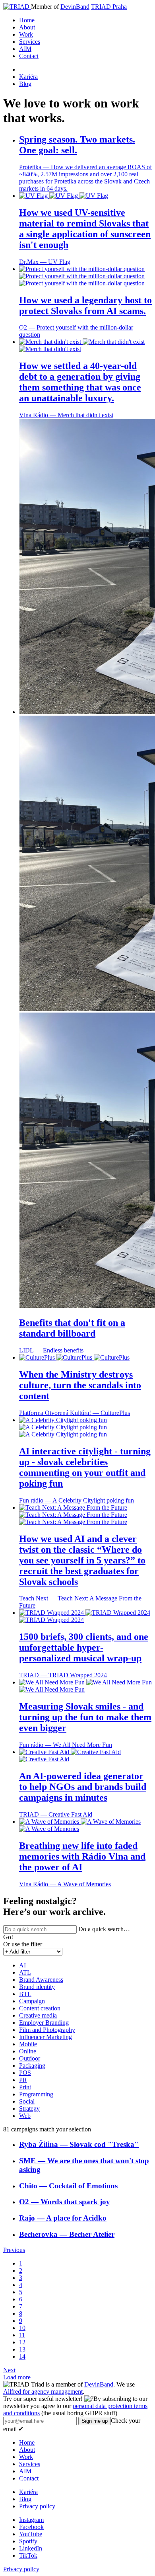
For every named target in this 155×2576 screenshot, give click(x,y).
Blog (25, 84)
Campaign (32, 2001)
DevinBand (75, 7)
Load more (17, 2377)
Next (9, 2370)
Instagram (31, 2520)
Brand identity (37, 1987)
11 (22, 2335)
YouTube (31, 2534)
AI (22, 1965)
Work (26, 34)
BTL (25, 1994)
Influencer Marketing (46, 2037)
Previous (14, 2250)
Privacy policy (37, 2506)
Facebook (31, 2527)
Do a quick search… (104, 1929)
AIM (25, 49)
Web (25, 2116)
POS (25, 2073)
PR (23, 2080)
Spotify (28, 2541)
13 (22, 2349)
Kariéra (28, 77)
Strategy (29, 2109)
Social (27, 2101)
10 (22, 2328)
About (27, 27)
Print (25, 2087)
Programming (36, 2094)
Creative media (38, 2015)
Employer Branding (44, 2023)
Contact (29, 56)
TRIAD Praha (109, 7)
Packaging (32, 2066)
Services (30, 42)
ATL (25, 1972)
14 (22, 2356)
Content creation (40, 2008)
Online (28, 2051)
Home (27, 20)
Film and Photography (47, 2030)
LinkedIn (31, 2548)
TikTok (28, 2556)
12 (22, 2342)
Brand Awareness (41, 1980)
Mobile (28, 2044)
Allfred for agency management (43, 2392)
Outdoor (30, 2058)
